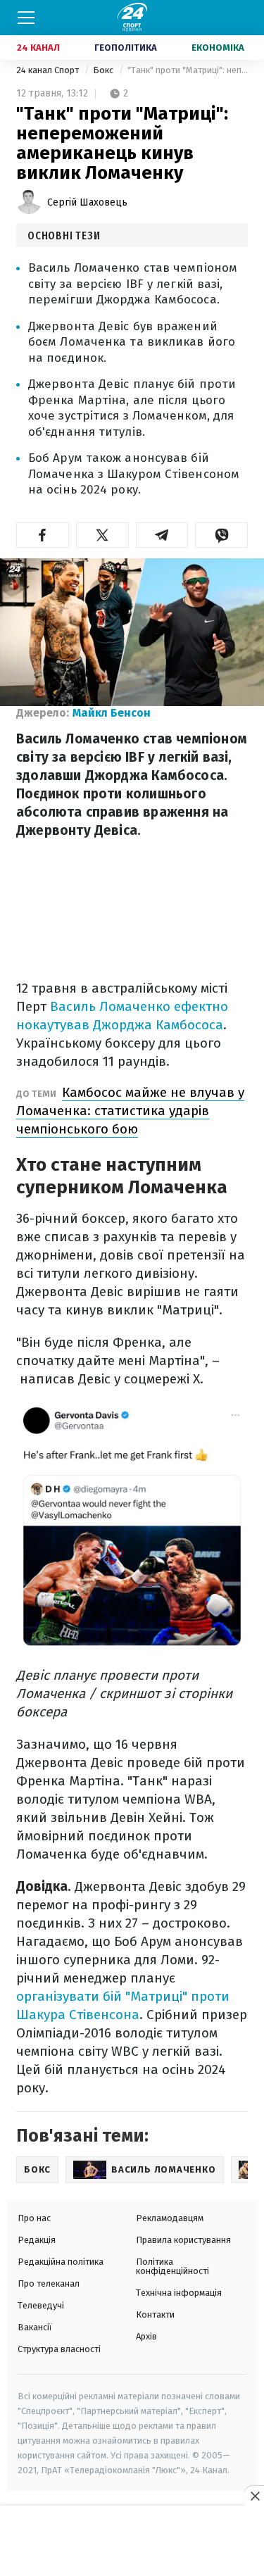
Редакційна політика (61, 2262)
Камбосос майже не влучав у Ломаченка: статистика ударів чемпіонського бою (130, 1111)
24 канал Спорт (49, 70)
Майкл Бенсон (112, 713)
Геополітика (126, 48)
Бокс (104, 70)
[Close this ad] (254, 2496)
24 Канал (38, 48)
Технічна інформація (179, 2293)
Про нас (34, 2218)
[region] (132, 2542)
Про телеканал (49, 2283)
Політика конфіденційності (172, 2266)
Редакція (37, 2240)
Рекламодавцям (170, 2218)
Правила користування (183, 2240)
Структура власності (59, 2349)
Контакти (155, 2314)
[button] (43, 535)
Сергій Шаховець (87, 202)
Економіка (218, 48)
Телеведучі (41, 2305)
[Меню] (26, 18)
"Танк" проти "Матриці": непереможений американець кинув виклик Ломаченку (188, 70)
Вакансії (35, 2327)
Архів (146, 2336)
